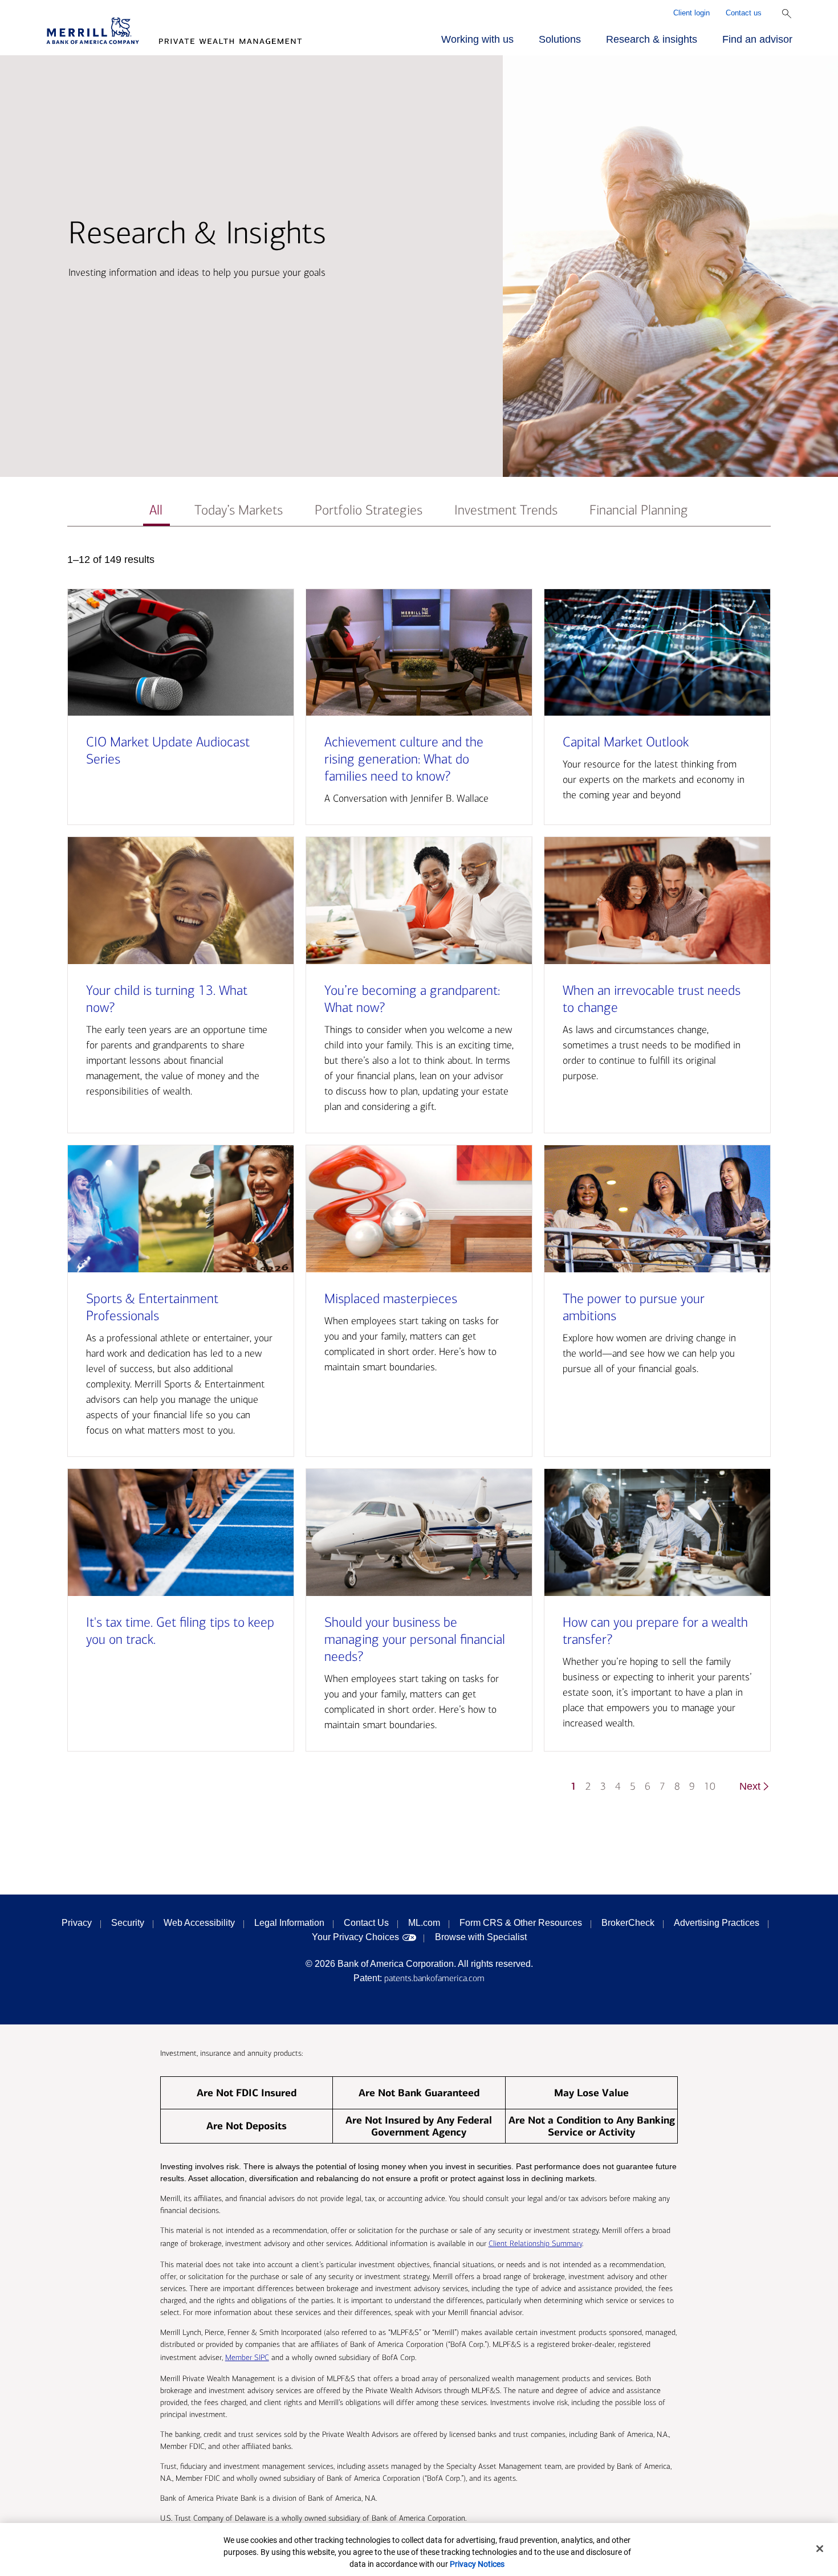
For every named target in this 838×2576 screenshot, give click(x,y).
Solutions (560, 39)
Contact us (744, 13)
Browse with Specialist (481, 1937)
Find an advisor (757, 39)
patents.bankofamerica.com (434, 1978)
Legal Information (289, 1923)
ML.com (424, 1923)
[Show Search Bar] (787, 14)
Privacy (77, 1923)
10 (710, 1787)
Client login (691, 13)
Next (750, 1786)
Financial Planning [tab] (639, 510)
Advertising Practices (717, 1923)
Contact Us (366, 1923)
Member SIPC (247, 2357)
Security (128, 1923)
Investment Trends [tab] (506, 510)
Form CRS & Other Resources (521, 1923)
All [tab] (156, 510)
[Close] (820, 2549)
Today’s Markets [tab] (239, 510)
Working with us (477, 39)
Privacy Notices (477, 2564)
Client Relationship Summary (535, 2244)
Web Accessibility (199, 1923)
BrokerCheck (628, 1923)
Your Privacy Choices (355, 1937)
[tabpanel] (419, 1179)
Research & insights (652, 39)
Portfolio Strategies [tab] (369, 510)
